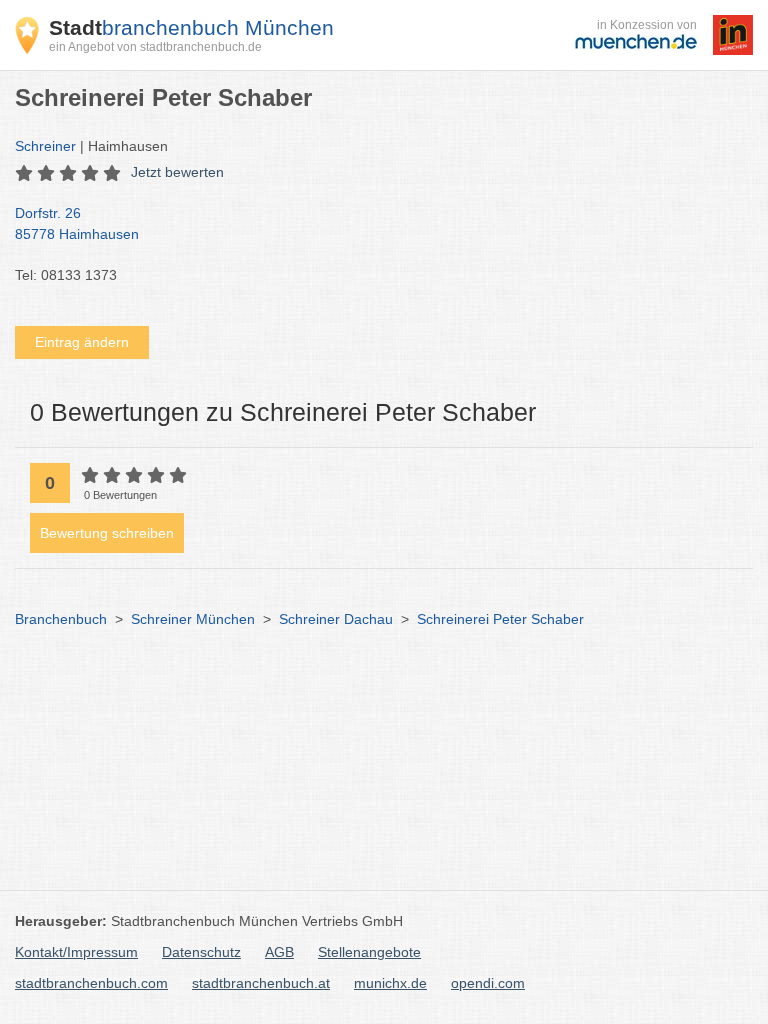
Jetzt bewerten (177, 172)
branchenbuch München (191, 27)
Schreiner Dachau (336, 619)
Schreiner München (193, 619)
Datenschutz (201, 952)
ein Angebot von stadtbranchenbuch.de (155, 47)
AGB (279, 952)
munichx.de (390, 983)
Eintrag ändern (82, 342)
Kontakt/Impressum (76, 952)
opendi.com (488, 983)
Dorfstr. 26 (77, 223)
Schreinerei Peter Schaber (500, 619)
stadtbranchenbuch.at (261, 983)
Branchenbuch (61, 619)
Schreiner (45, 146)
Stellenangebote (369, 952)
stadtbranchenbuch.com (91, 983)
